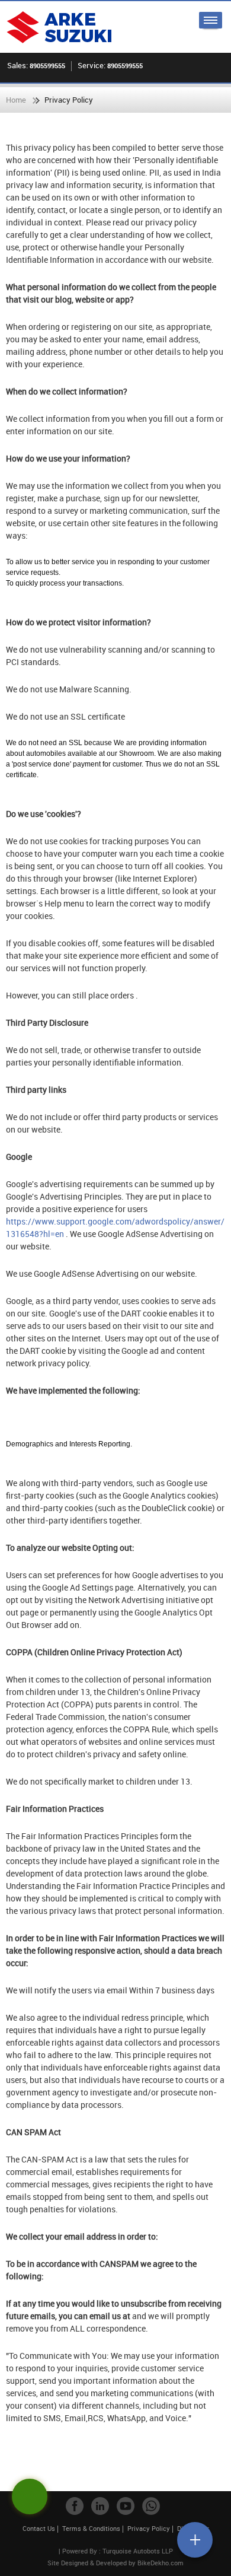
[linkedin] (100, 2506)
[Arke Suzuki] (59, 27)
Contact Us (39, 2528)
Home (16, 100)
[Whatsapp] (151, 2506)
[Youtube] (126, 2506)
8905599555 (47, 66)
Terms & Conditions (91, 2528)
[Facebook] (75, 2506)
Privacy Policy (149, 2528)
